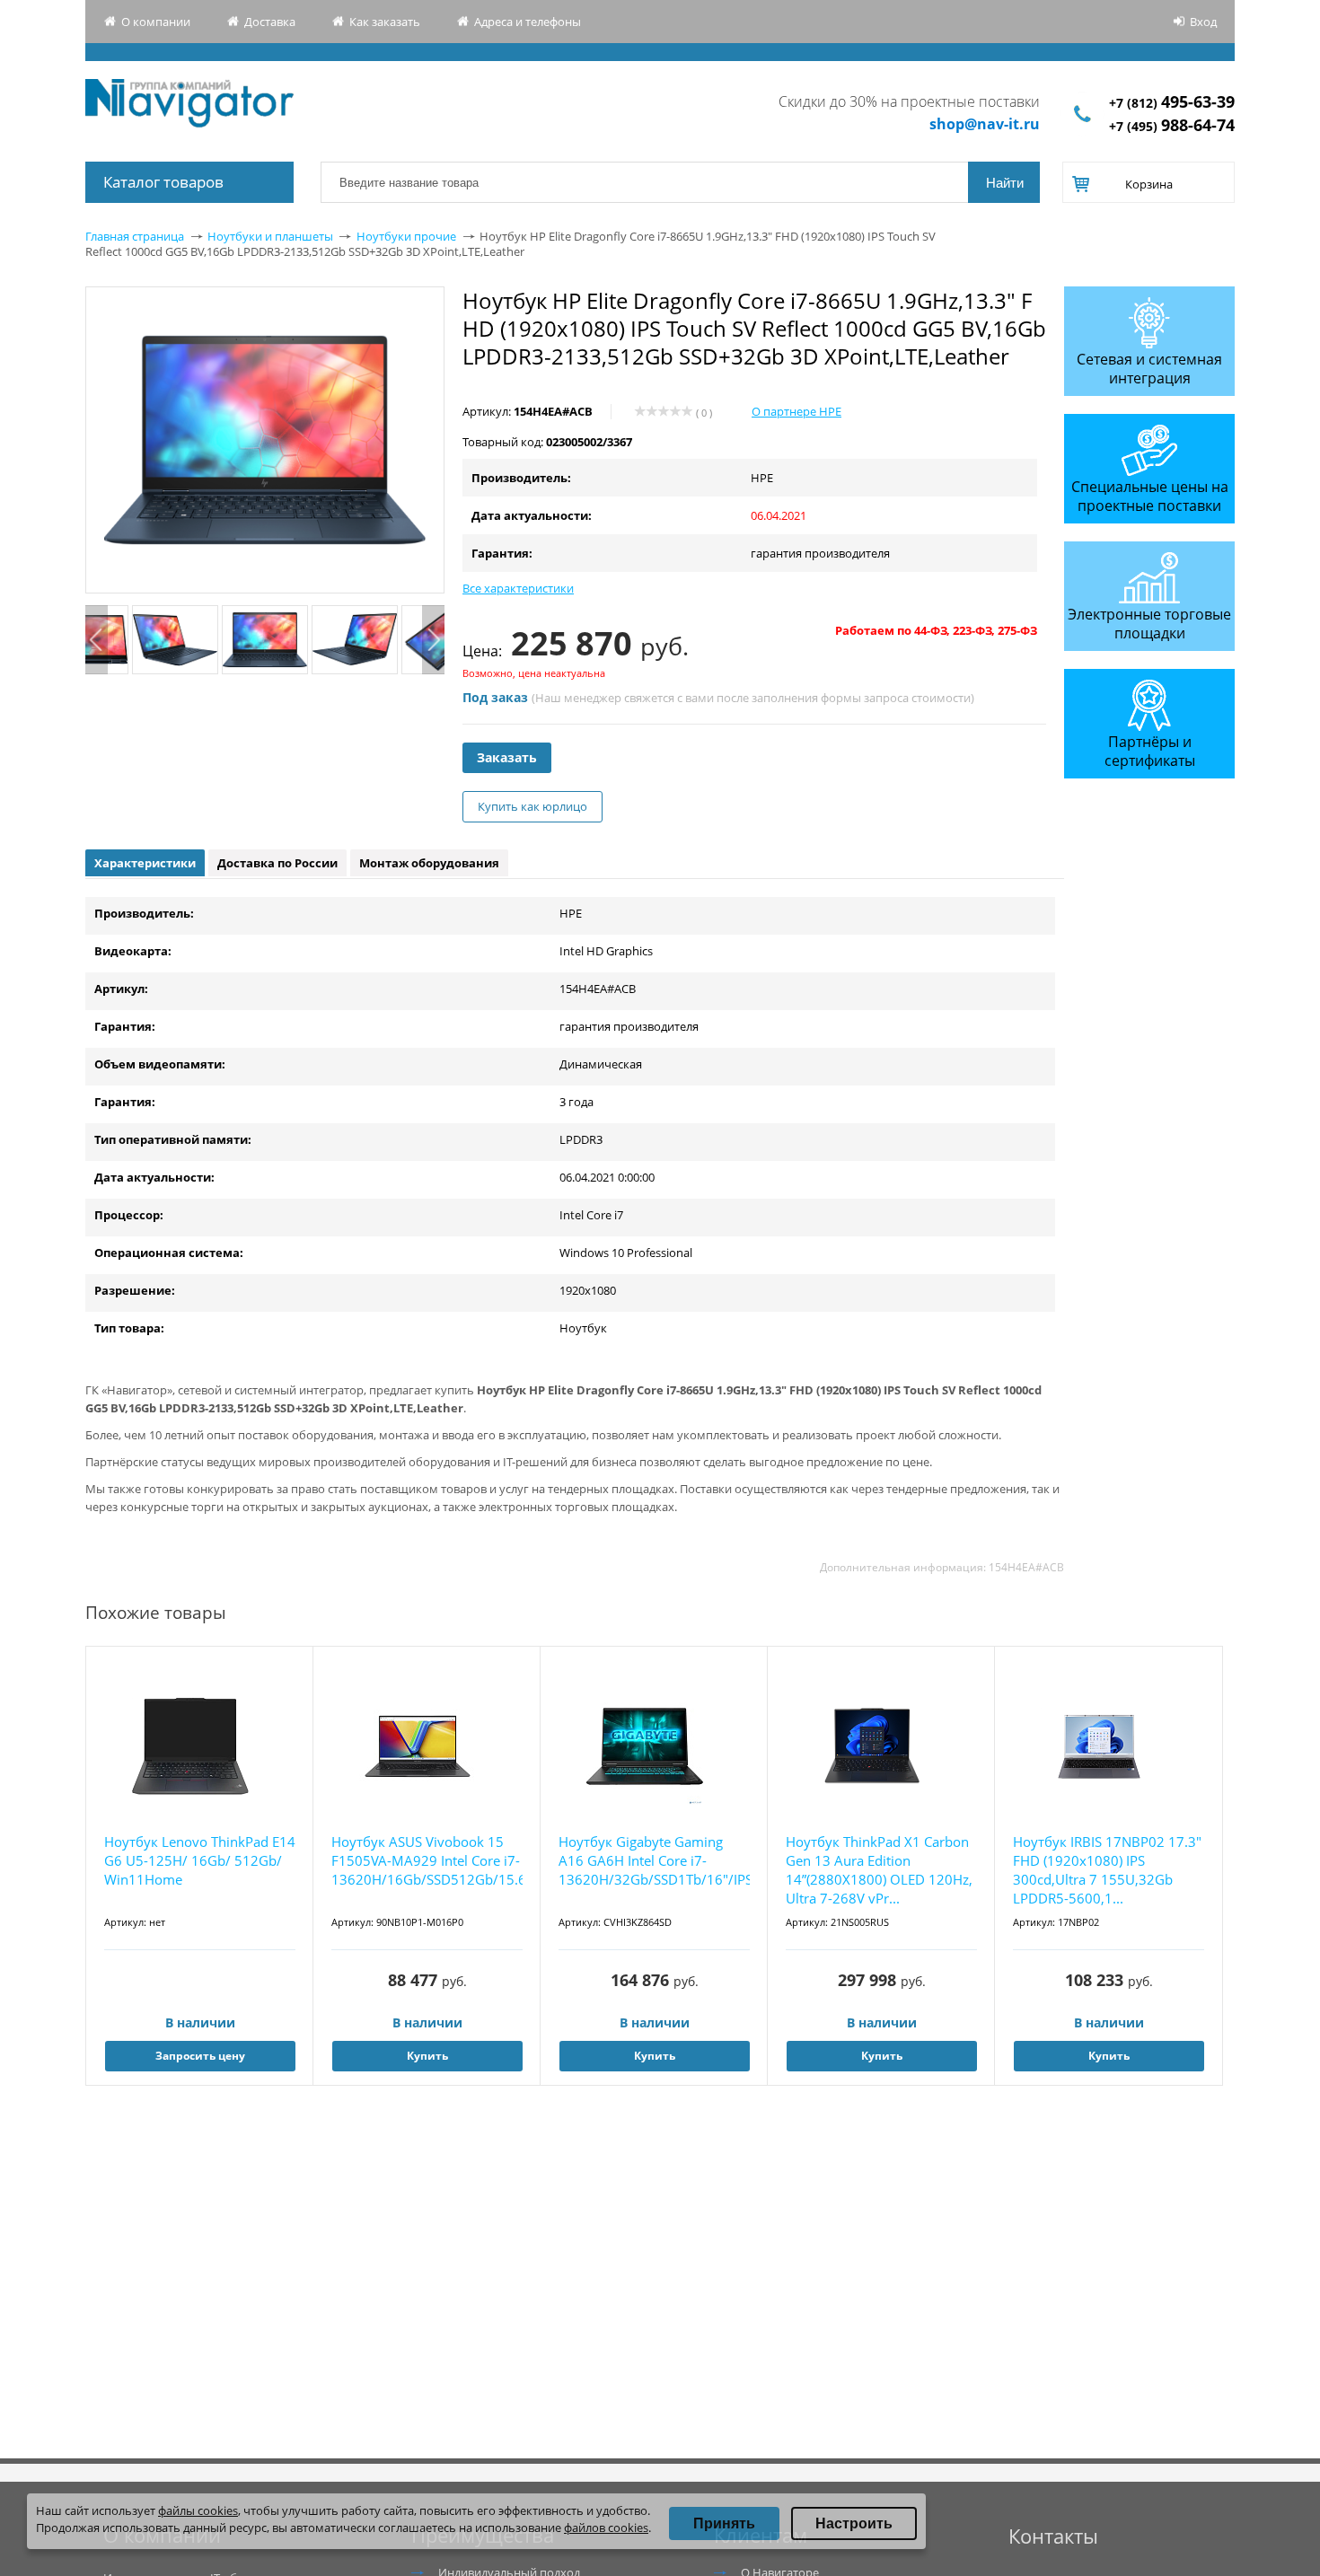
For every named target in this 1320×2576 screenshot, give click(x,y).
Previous (97, 640)
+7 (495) (1172, 126)
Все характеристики (518, 588)
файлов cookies (606, 2528)
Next (433, 640)
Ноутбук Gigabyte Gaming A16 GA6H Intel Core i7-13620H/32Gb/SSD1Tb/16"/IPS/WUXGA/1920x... (654, 1860)
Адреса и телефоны (528, 22)
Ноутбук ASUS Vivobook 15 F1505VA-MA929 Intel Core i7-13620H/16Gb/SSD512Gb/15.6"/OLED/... (427, 1860)
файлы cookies (198, 2510)
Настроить (854, 2523)
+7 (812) (1172, 103)
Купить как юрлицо (532, 806)
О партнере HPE (796, 411)
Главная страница (135, 236)
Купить (427, 2056)
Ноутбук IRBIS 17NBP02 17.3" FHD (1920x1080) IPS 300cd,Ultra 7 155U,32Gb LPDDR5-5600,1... (1107, 1870)
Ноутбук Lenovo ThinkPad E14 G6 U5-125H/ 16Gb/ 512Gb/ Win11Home (200, 1860)
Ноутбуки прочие (406, 236)
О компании (156, 22)
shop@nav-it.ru (985, 124)
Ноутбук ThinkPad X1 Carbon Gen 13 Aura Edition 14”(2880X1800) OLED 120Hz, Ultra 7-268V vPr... (879, 1870)
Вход (1203, 22)
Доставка (270, 22)
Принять (724, 2523)
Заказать (507, 757)
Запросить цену (200, 2056)
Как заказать (385, 22)
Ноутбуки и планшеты (270, 236)
